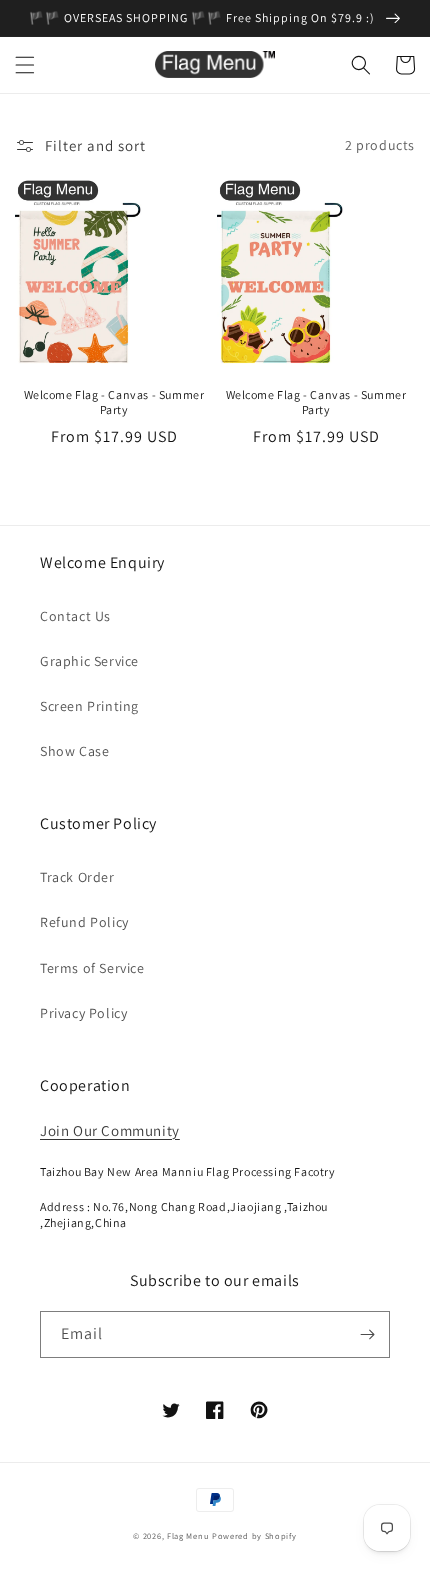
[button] (25, 65)
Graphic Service (89, 661)
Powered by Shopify (254, 1535)
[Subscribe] (367, 1334)
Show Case (74, 751)
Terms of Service (92, 968)
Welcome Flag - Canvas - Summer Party (114, 402)
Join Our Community (110, 1130)
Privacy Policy (83, 1013)
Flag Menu (188, 1535)
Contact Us (75, 616)
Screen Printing (89, 706)
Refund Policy (84, 922)
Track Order (77, 877)
